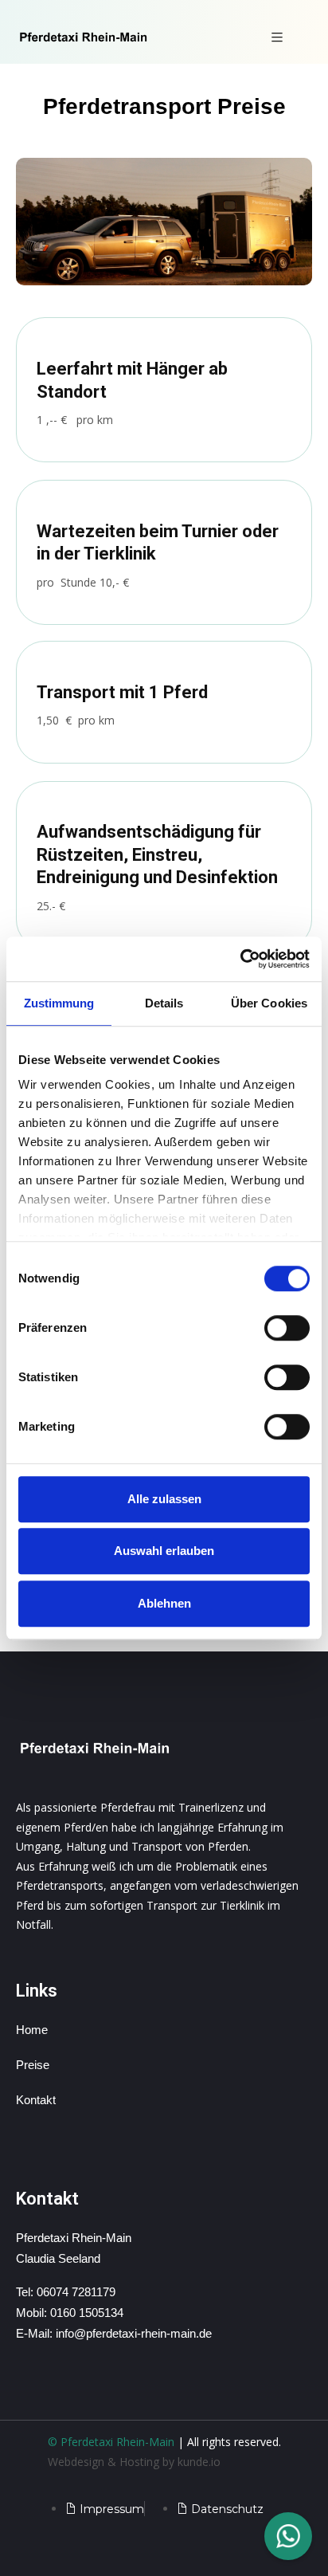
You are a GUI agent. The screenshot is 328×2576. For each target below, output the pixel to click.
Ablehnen (164, 1603)
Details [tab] (164, 1003)
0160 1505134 (87, 2313)
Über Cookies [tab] (269, 1003)
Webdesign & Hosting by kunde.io (134, 2462)
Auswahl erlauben (164, 1551)
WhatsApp (288, 2536)
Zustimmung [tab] (59, 1003)
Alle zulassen (164, 1499)
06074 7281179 (76, 2292)
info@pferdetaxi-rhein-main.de (134, 2333)
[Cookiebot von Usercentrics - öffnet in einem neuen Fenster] (240, 959)
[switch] (287, 1328)
